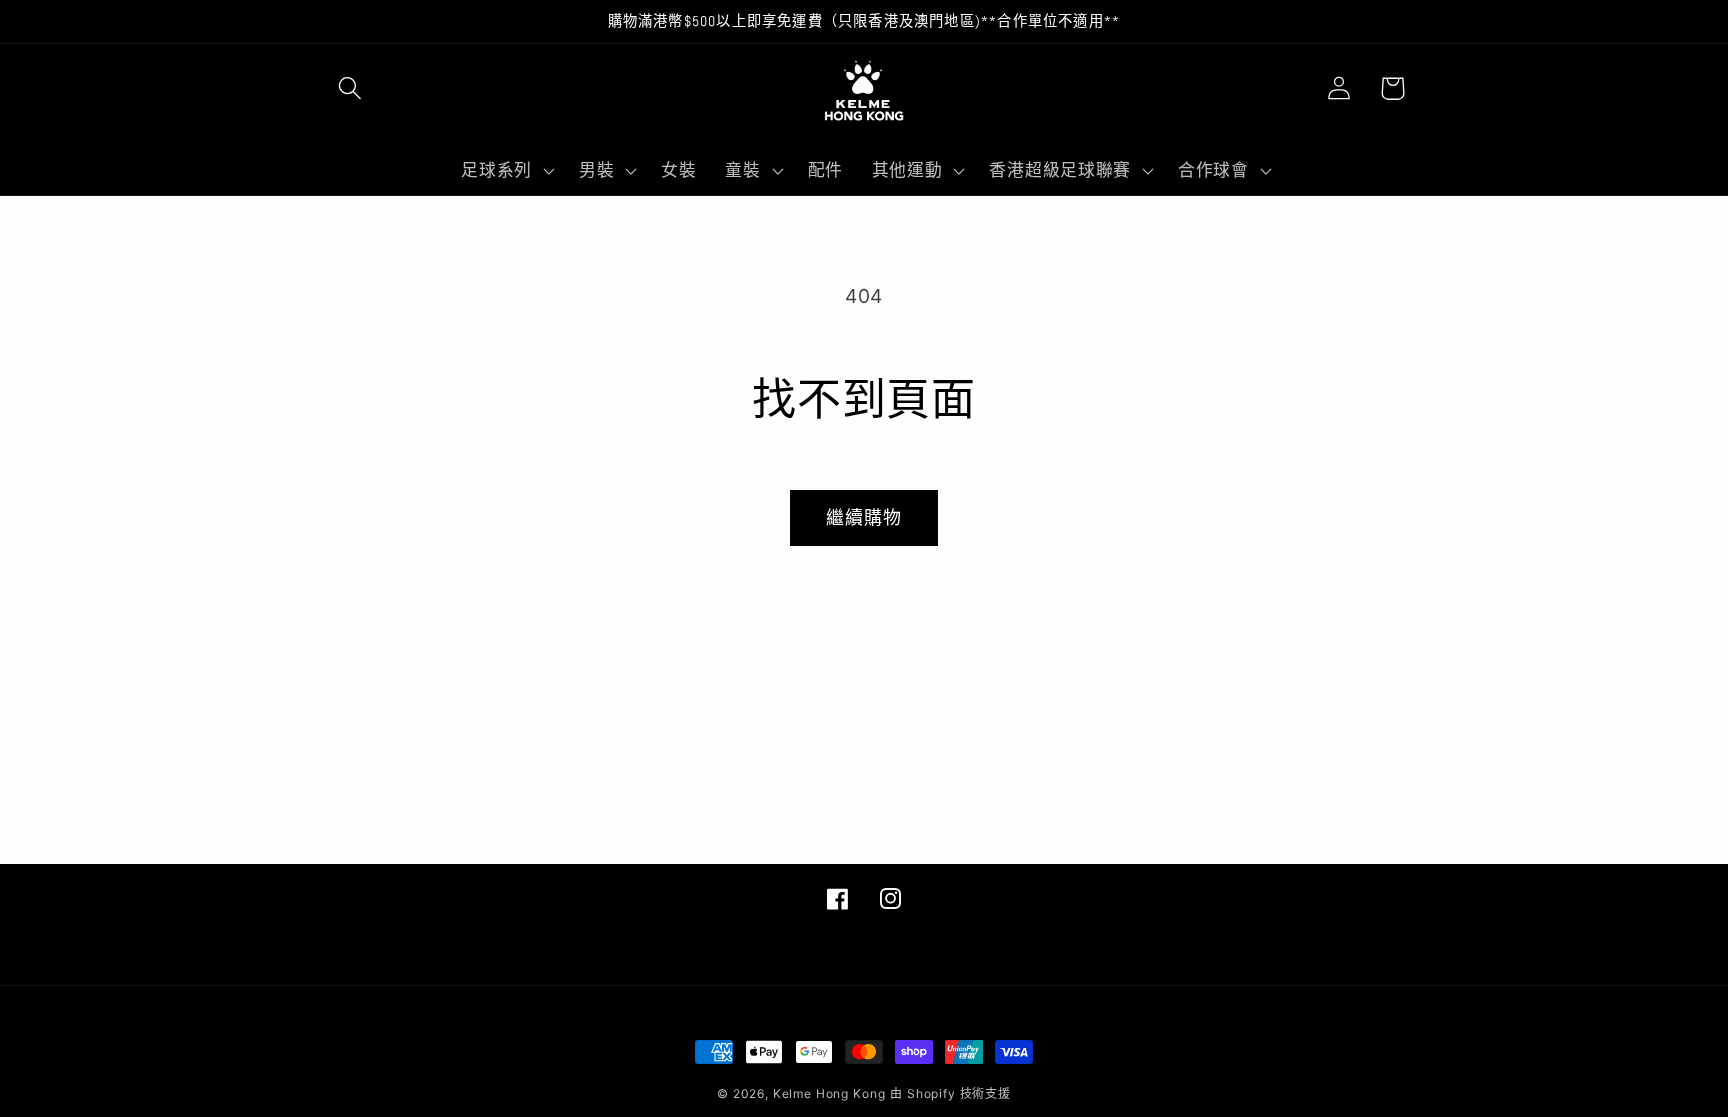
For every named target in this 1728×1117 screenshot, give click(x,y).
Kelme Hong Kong (829, 1093)
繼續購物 (864, 517)
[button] (350, 88)
